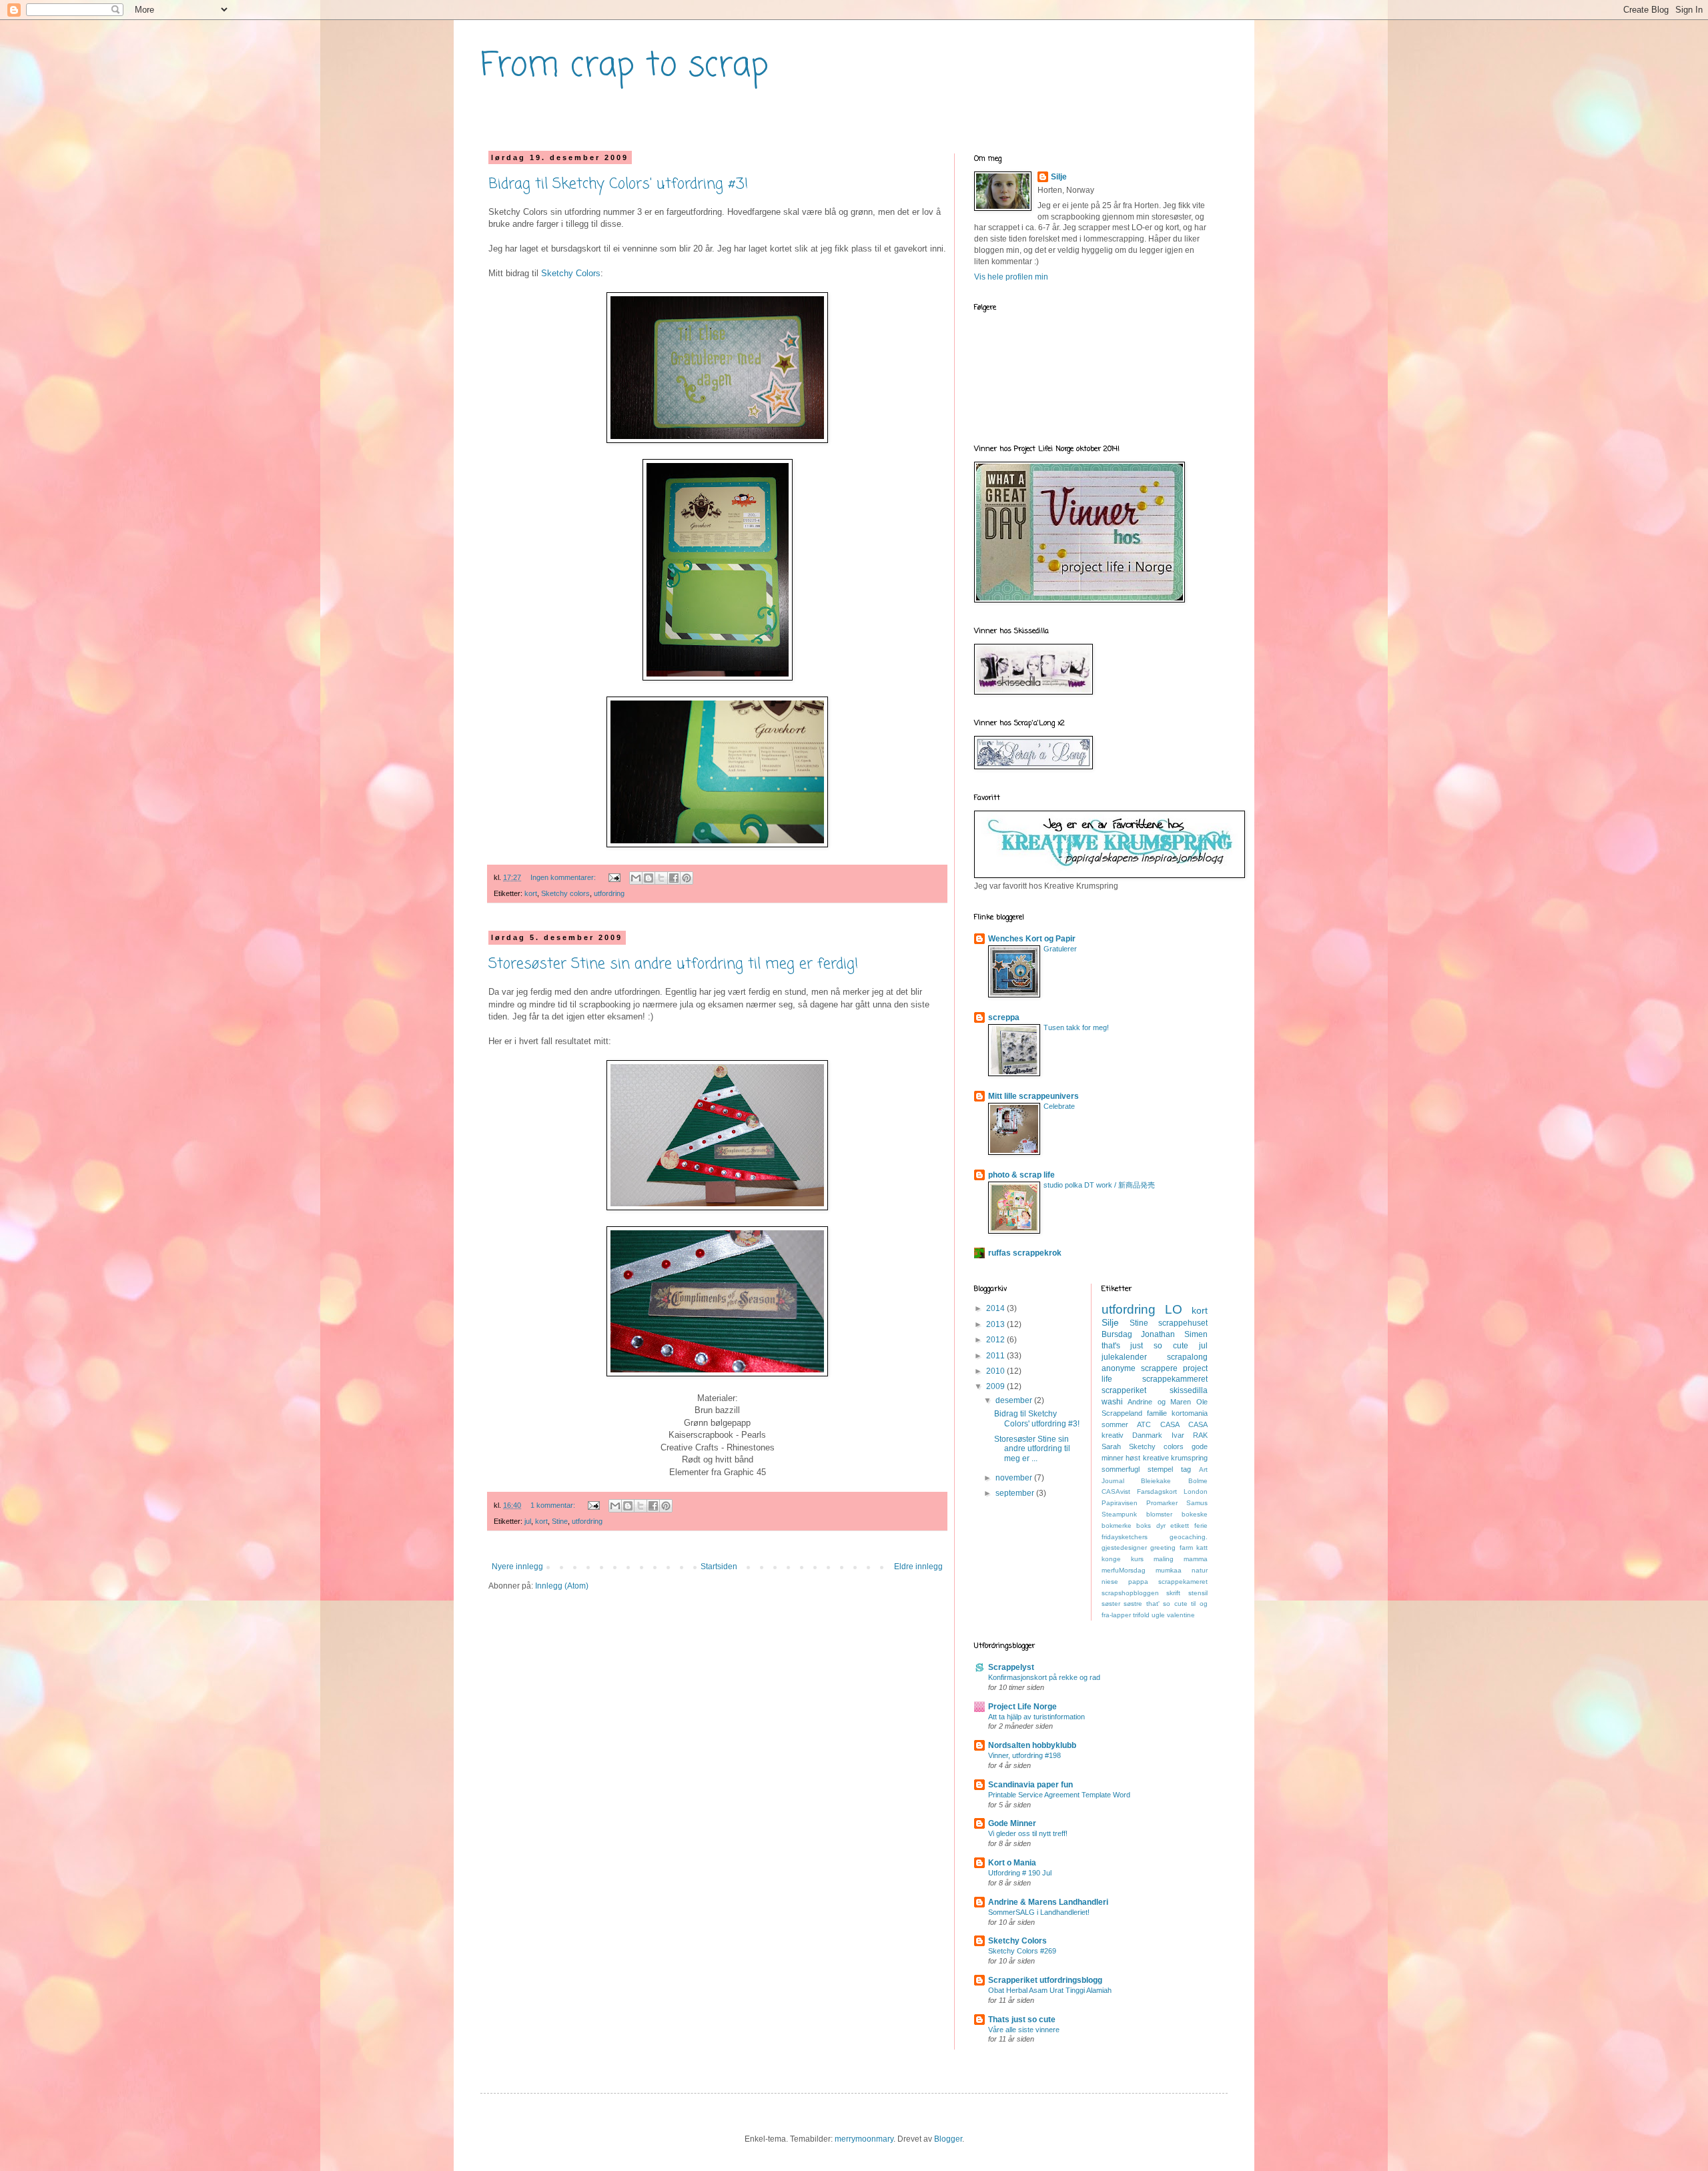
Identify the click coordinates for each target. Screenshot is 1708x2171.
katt (1202, 1548)
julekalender (1124, 1357)
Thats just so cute (1022, 2020)
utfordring (609, 893)
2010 (996, 1371)
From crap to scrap (624, 66)
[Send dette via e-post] (636, 878)
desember (1015, 1400)
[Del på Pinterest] (687, 878)
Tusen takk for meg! (1076, 1027)
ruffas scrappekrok (1025, 1253)
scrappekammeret (1175, 1379)
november (1015, 1478)
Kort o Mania (1012, 1863)
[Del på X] (661, 878)
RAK (1200, 1435)
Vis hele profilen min (1011, 277)
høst (1133, 1458)
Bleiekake (1156, 1481)
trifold (1141, 1615)
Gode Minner (1012, 1823)
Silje (1059, 177)
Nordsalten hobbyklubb (1032, 1745)
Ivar (1178, 1435)
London (1196, 1491)
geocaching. (1189, 1537)
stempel (1160, 1469)
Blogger (948, 2139)
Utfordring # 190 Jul (1020, 1873)
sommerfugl (1121, 1469)
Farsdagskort (1157, 1491)
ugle (1158, 1615)
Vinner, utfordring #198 (1024, 1755)
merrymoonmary (864, 2139)
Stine (560, 1521)
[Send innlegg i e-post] (614, 877)
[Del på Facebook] (674, 878)
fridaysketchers (1125, 1537)
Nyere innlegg (517, 1567)
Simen (1196, 1334)
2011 (996, 1356)
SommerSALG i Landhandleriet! (1039, 1912)
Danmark (1147, 1435)
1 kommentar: (554, 1505)
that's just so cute (1145, 1346)
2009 (996, 1386)
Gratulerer (1060, 949)
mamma (1196, 1559)
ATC (1144, 1424)
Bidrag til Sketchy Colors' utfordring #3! (618, 184)
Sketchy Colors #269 (1022, 1951)
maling (1164, 1559)
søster (1111, 1604)
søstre (1133, 1604)
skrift (1173, 1593)
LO (1174, 1309)
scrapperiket (1124, 1390)
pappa (1138, 1582)
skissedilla (1189, 1390)
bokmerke (1117, 1526)
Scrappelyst (1011, 1667)
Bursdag (1117, 1334)
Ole (1202, 1402)
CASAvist (1116, 1491)
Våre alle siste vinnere (1024, 2030)
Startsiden (719, 1567)
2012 (996, 1340)
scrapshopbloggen (1130, 1593)
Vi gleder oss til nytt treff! (1028, 1833)
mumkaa (1169, 1570)
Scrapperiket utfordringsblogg (1045, 1980)
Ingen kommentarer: (564, 877)
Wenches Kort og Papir (1032, 939)
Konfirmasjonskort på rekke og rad (1044, 1677)
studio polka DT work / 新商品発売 (1099, 1185)
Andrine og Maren (1159, 1402)
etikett (1180, 1526)
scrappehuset (1183, 1323)
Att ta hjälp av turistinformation (1036, 1717)
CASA (1170, 1424)
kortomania (1190, 1413)
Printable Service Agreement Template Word (1059, 1795)
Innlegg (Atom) (562, 1586)
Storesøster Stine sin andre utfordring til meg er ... (1032, 1449)
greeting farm (1172, 1548)
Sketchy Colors (571, 273)
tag (1186, 1469)
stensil (1198, 1593)
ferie (1201, 1526)
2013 (996, 1324)
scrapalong (1187, 1357)
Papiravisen (1120, 1503)
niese (1110, 1582)
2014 (996, 1308)
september (1016, 1493)
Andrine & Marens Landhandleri (1048, 1902)
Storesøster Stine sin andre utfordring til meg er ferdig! (674, 964)
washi (1112, 1402)
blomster (1159, 1514)
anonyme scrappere (1140, 1368)
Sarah (1111, 1446)
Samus (1197, 1503)
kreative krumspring (1176, 1458)
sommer (1115, 1424)
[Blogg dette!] (649, 878)
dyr (1161, 1526)
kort (531, 893)
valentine (1181, 1615)
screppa (1004, 1017)
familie (1157, 1413)
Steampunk (1119, 1514)
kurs (1137, 1559)
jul (528, 1521)
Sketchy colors (565, 893)
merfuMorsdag (1124, 1570)
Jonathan (1158, 1334)
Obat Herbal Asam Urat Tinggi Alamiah (1050, 1990)
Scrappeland (1122, 1413)
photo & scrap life (1021, 1175)
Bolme (1198, 1481)
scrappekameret (1183, 1582)
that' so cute (1167, 1604)
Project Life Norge (1022, 1707)
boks (1144, 1526)
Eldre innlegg (918, 1567)
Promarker (1162, 1503)
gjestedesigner (1124, 1548)
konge (1111, 1559)
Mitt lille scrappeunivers (1033, 1096)
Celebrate (1059, 1106)
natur (1200, 1570)
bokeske (1195, 1514)
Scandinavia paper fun (1030, 1785)
